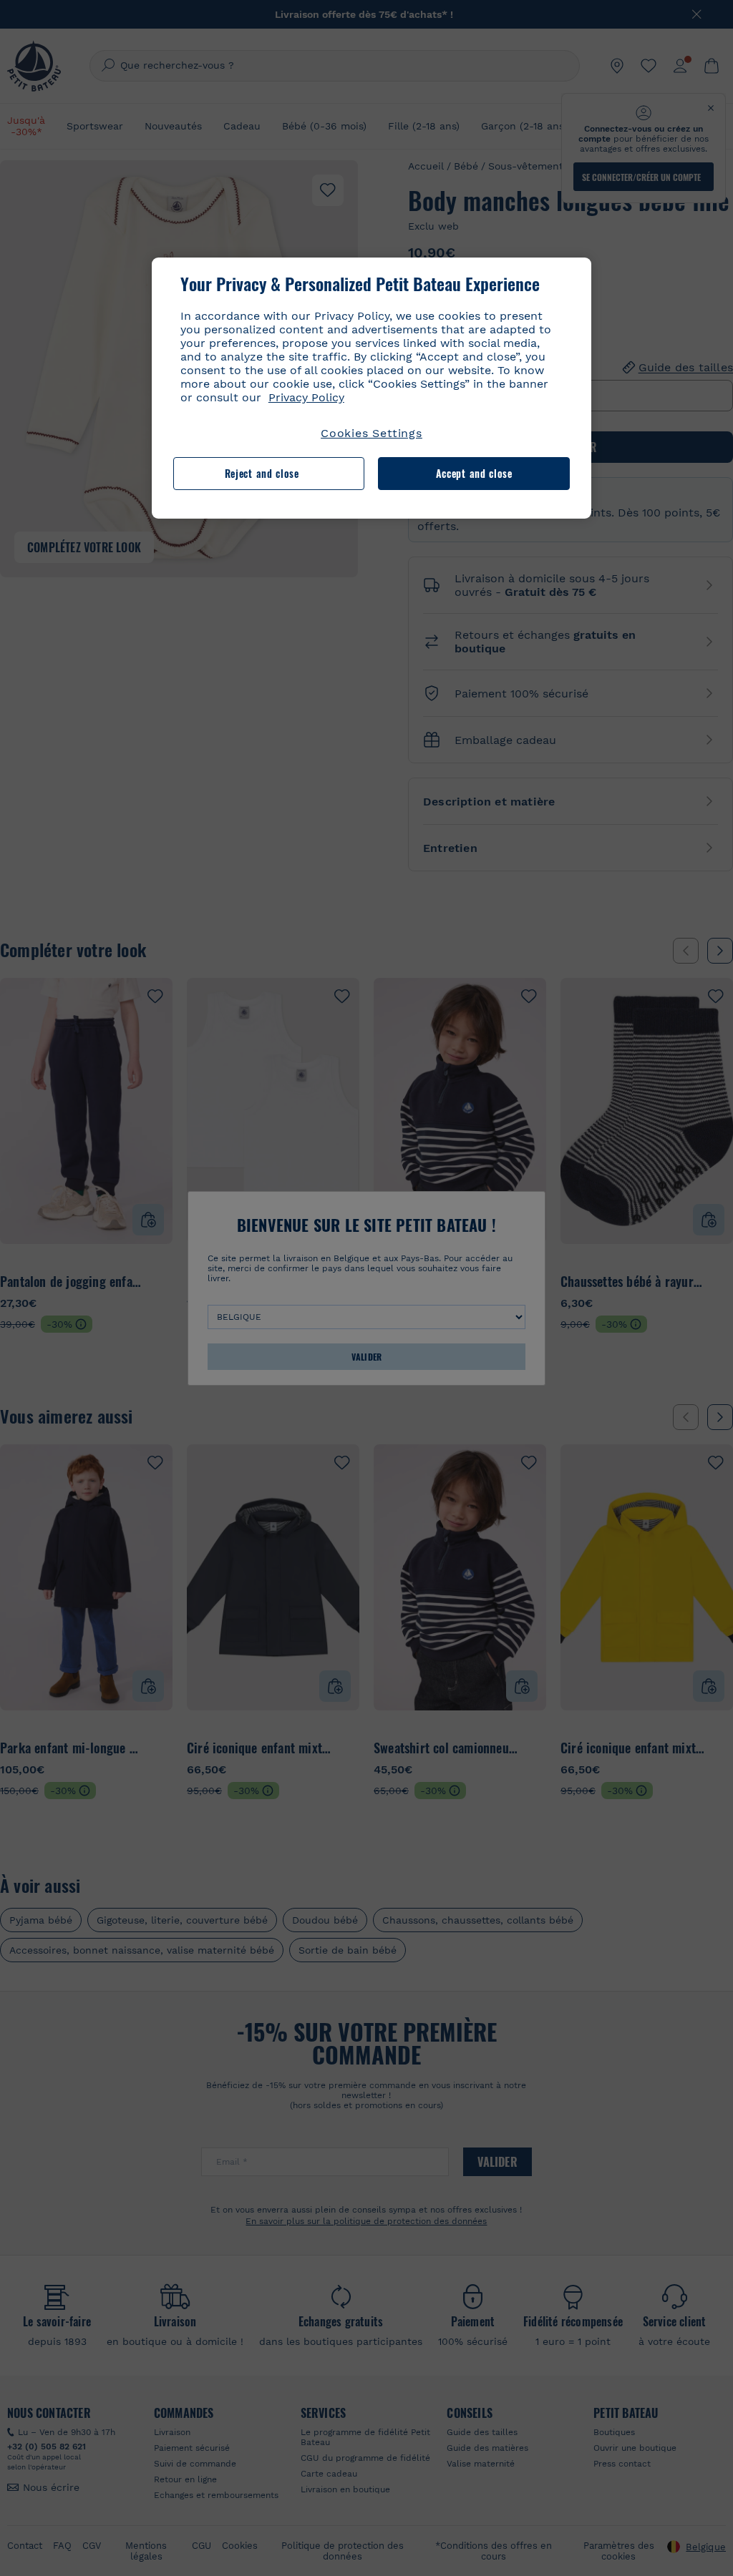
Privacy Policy (306, 397)
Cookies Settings (372, 433)
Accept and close (474, 473)
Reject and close (262, 473)
